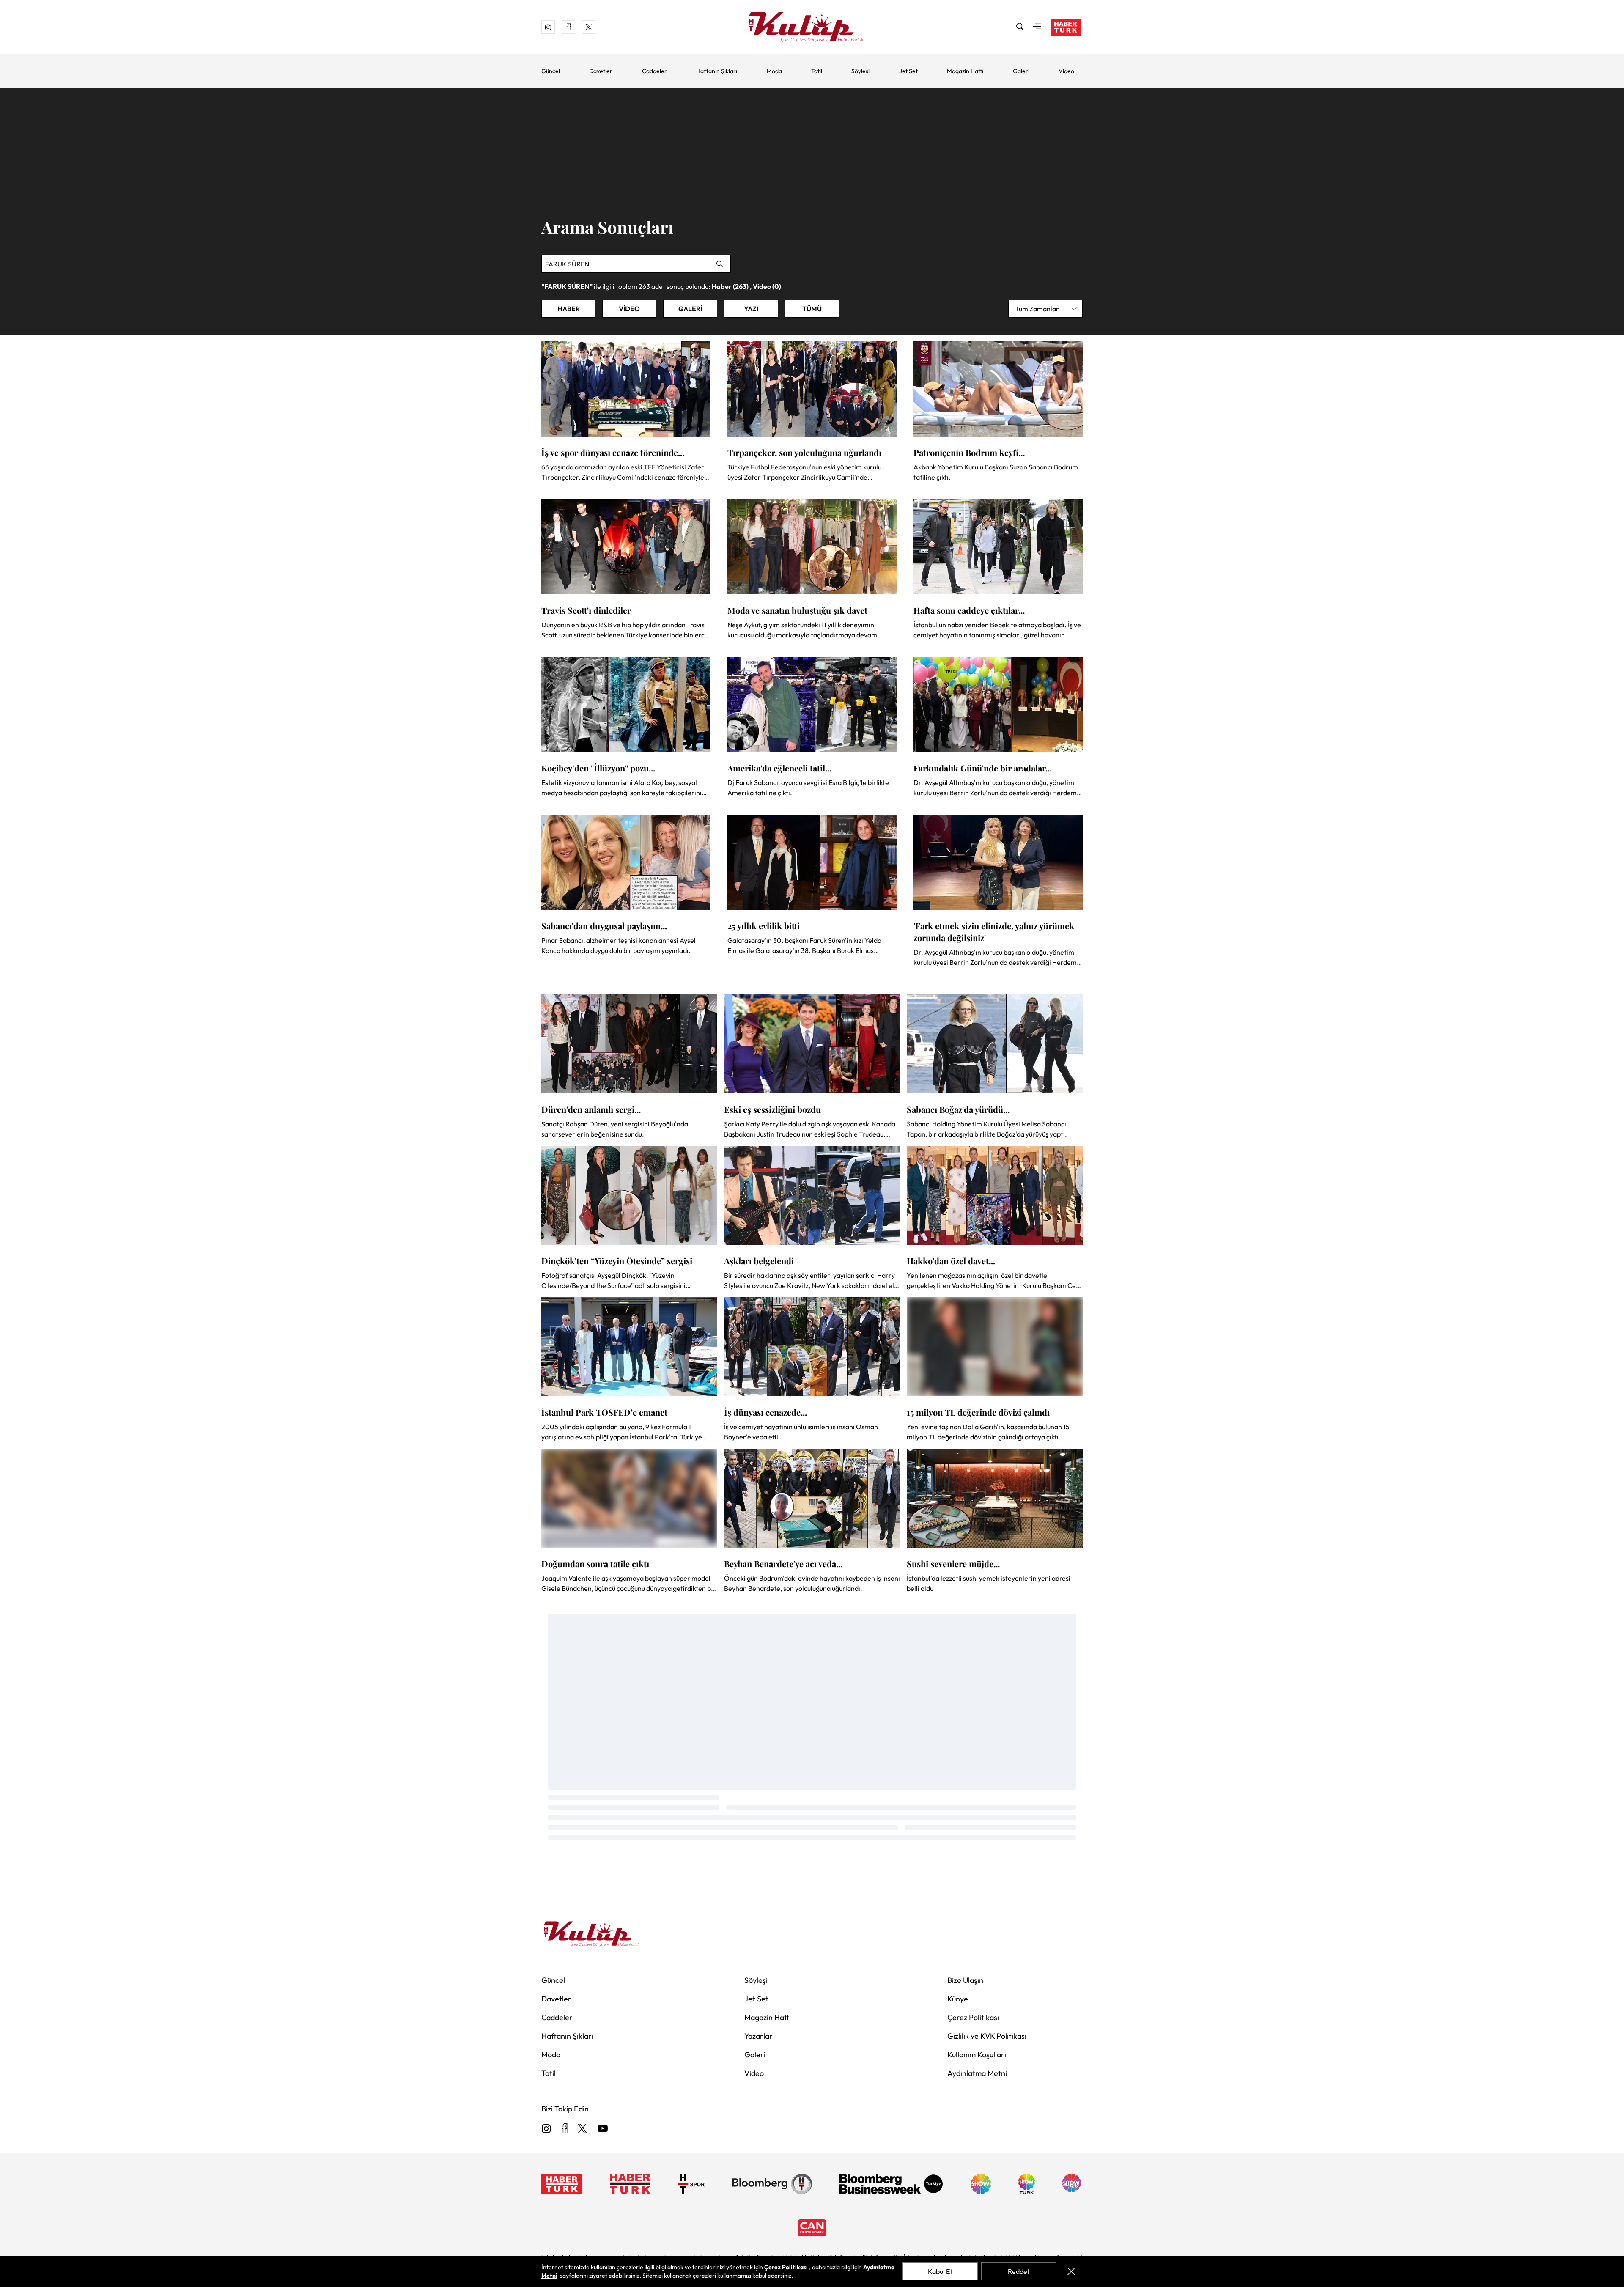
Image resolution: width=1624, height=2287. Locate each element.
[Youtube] (603, 2129)
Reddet (1019, 2271)
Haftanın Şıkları (717, 71)
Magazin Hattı (965, 71)
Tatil (817, 71)
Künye (958, 1999)
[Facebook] (564, 2129)
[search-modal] (1020, 27)
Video (1066, 71)
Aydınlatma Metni (977, 2073)
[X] (582, 2129)
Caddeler (654, 71)
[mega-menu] (1037, 27)
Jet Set (908, 71)
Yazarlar (759, 2036)
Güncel (551, 71)
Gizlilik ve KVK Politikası (987, 2036)
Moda (774, 71)
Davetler (601, 71)
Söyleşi (860, 71)
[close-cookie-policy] (1071, 2271)
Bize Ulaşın (965, 1980)
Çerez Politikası (973, 2017)
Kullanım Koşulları (977, 2055)
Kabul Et (940, 2271)
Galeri (1021, 71)
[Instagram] (546, 2129)
